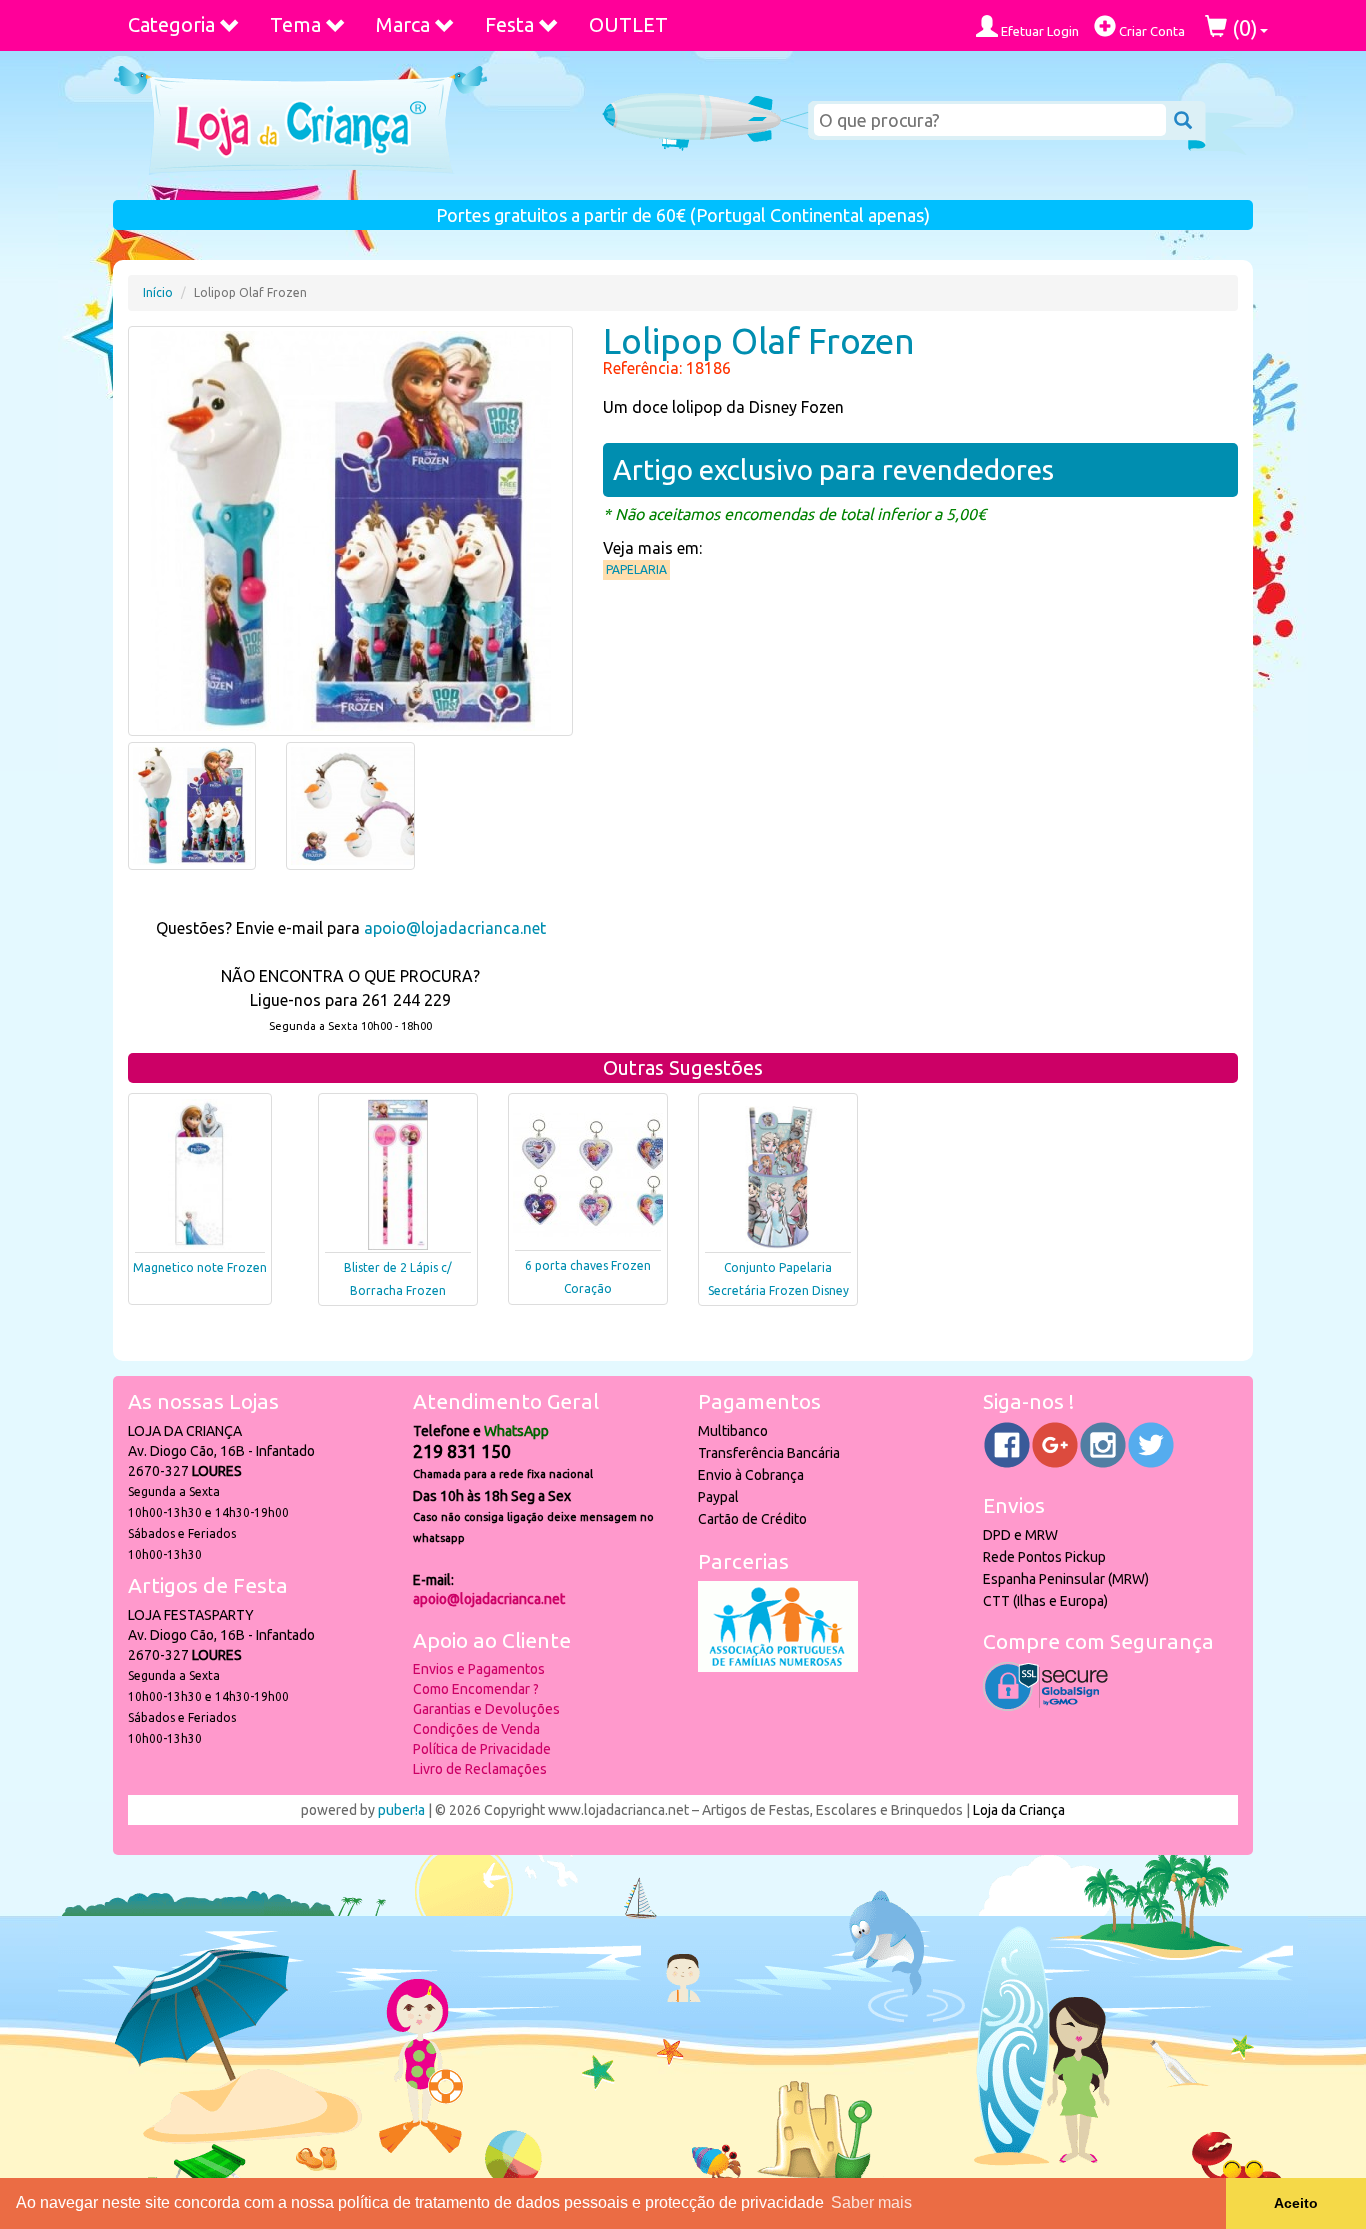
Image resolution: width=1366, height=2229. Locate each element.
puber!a (401, 1810)
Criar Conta (1150, 31)
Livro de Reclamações (480, 1769)
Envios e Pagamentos (479, 1669)
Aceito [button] (1296, 2203)
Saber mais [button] (871, 2202)
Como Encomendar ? (476, 1689)
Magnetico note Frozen (200, 1267)
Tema (295, 24)
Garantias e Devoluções (486, 1709)
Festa (509, 24)
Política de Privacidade (482, 1749)
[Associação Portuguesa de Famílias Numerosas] (778, 1667)
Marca (403, 24)
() (1242, 27)
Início (158, 292)
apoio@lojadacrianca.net (455, 928)
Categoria (171, 24)
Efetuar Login (1038, 31)
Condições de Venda (476, 1729)
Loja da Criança (1019, 1810)
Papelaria (636, 569)
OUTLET (628, 24)
